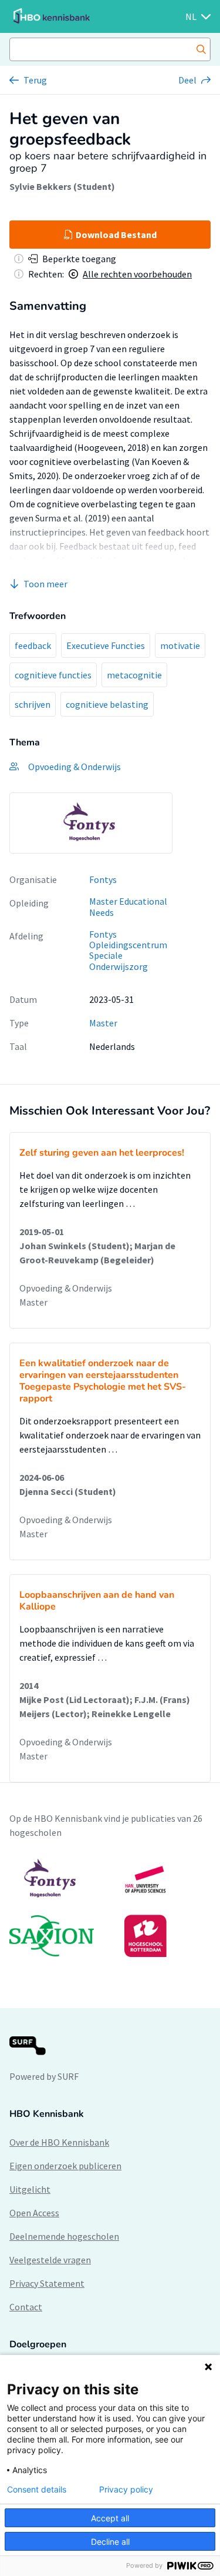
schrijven (33, 704)
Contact (26, 2307)
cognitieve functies (53, 675)
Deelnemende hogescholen (64, 2236)
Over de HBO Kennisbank (59, 2142)
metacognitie (134, 675)
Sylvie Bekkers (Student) (62, 186)
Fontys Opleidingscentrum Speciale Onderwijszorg (128, 951)
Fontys (103, 879)
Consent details (37, 2490)
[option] (91, 823)
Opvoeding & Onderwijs (66, 1288)
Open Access (34, 2213)
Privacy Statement (47, 2283)
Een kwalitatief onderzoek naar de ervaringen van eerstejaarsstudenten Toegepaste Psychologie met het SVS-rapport (103, 1381)
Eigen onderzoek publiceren (65, 2166)
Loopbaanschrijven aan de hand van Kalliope (97, 1601)
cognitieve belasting (107, 704)
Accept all (110, 2518)
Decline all (110, 2542)
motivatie (180, 645)
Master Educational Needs (128, 907)
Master (103, 1023)
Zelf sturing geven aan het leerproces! (102, 1153)
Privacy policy (126, 2490)
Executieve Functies (106, 645)
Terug (35, 80)
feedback (33, 645)
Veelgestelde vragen (50, 2260)
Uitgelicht (30, 2189)
